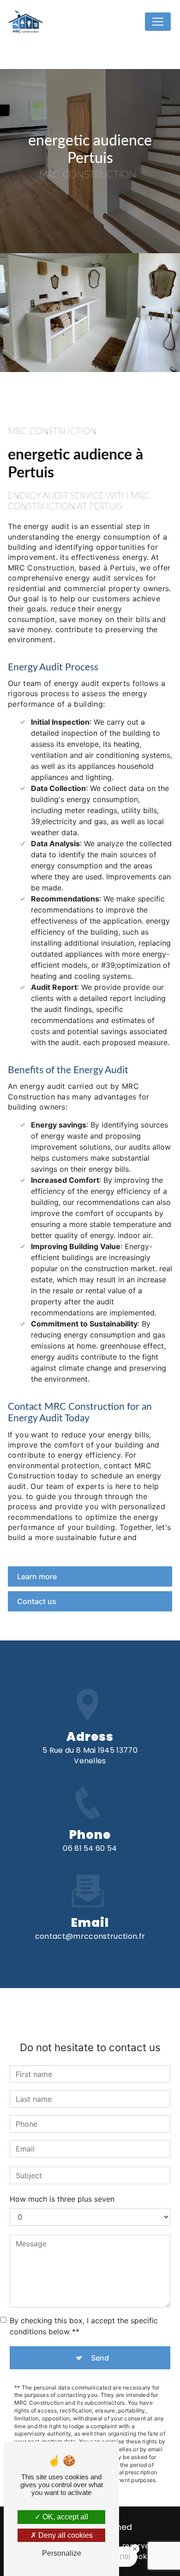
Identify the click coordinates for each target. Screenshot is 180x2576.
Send (100, 2358)
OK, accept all (64, 2517)
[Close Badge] (135, 2549)
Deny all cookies (65, 2535)
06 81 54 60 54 (90, 1848)
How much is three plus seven (62, 2199)
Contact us (37, 1601)
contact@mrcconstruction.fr (90, 1936)
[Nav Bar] (158, 22)
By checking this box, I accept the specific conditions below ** (84, 2326)
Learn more (37, 1576)
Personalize (62, 2553)
